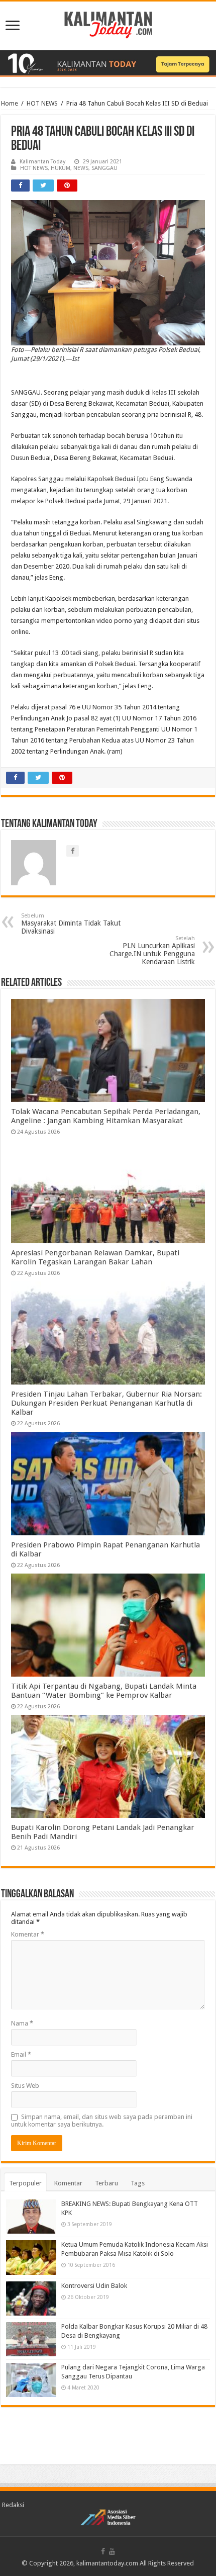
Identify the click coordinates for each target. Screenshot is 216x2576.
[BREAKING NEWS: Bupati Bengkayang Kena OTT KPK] (31, 2217)
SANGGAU (104, 168)
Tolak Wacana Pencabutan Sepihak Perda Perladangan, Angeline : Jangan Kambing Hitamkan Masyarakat (106, 1116)
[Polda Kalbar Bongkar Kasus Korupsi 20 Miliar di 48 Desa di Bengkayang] (31, 2339)
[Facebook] (103, 2551)
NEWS (81, 168)
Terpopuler (25, 2183)
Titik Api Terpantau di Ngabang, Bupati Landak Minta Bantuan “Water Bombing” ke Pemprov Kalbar (104, 1691)
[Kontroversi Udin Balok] (31, 2298)
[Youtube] (112, 2551)
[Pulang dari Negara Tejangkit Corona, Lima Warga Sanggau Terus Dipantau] (31, 2380)
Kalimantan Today (42, 162)
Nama (22, 2023)
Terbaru (106, 2183)
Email (21, 2054)
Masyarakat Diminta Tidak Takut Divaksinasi (71, 924)
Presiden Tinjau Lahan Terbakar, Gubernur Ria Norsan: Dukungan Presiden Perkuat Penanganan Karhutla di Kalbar (106, 1403)
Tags (138, 2183)
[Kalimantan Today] (108, 24)
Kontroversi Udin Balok (94, 2286)
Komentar (28, 1934)
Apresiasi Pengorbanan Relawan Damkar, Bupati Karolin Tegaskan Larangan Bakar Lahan (95, 1257)
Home (10, 103)
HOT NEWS (42, 103)
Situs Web (25, 2086)
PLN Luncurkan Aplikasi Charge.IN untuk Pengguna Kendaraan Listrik (152, 950)
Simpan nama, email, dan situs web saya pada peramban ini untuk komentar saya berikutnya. (102, 2121)
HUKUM (61, 168)
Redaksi (13, 2505)
